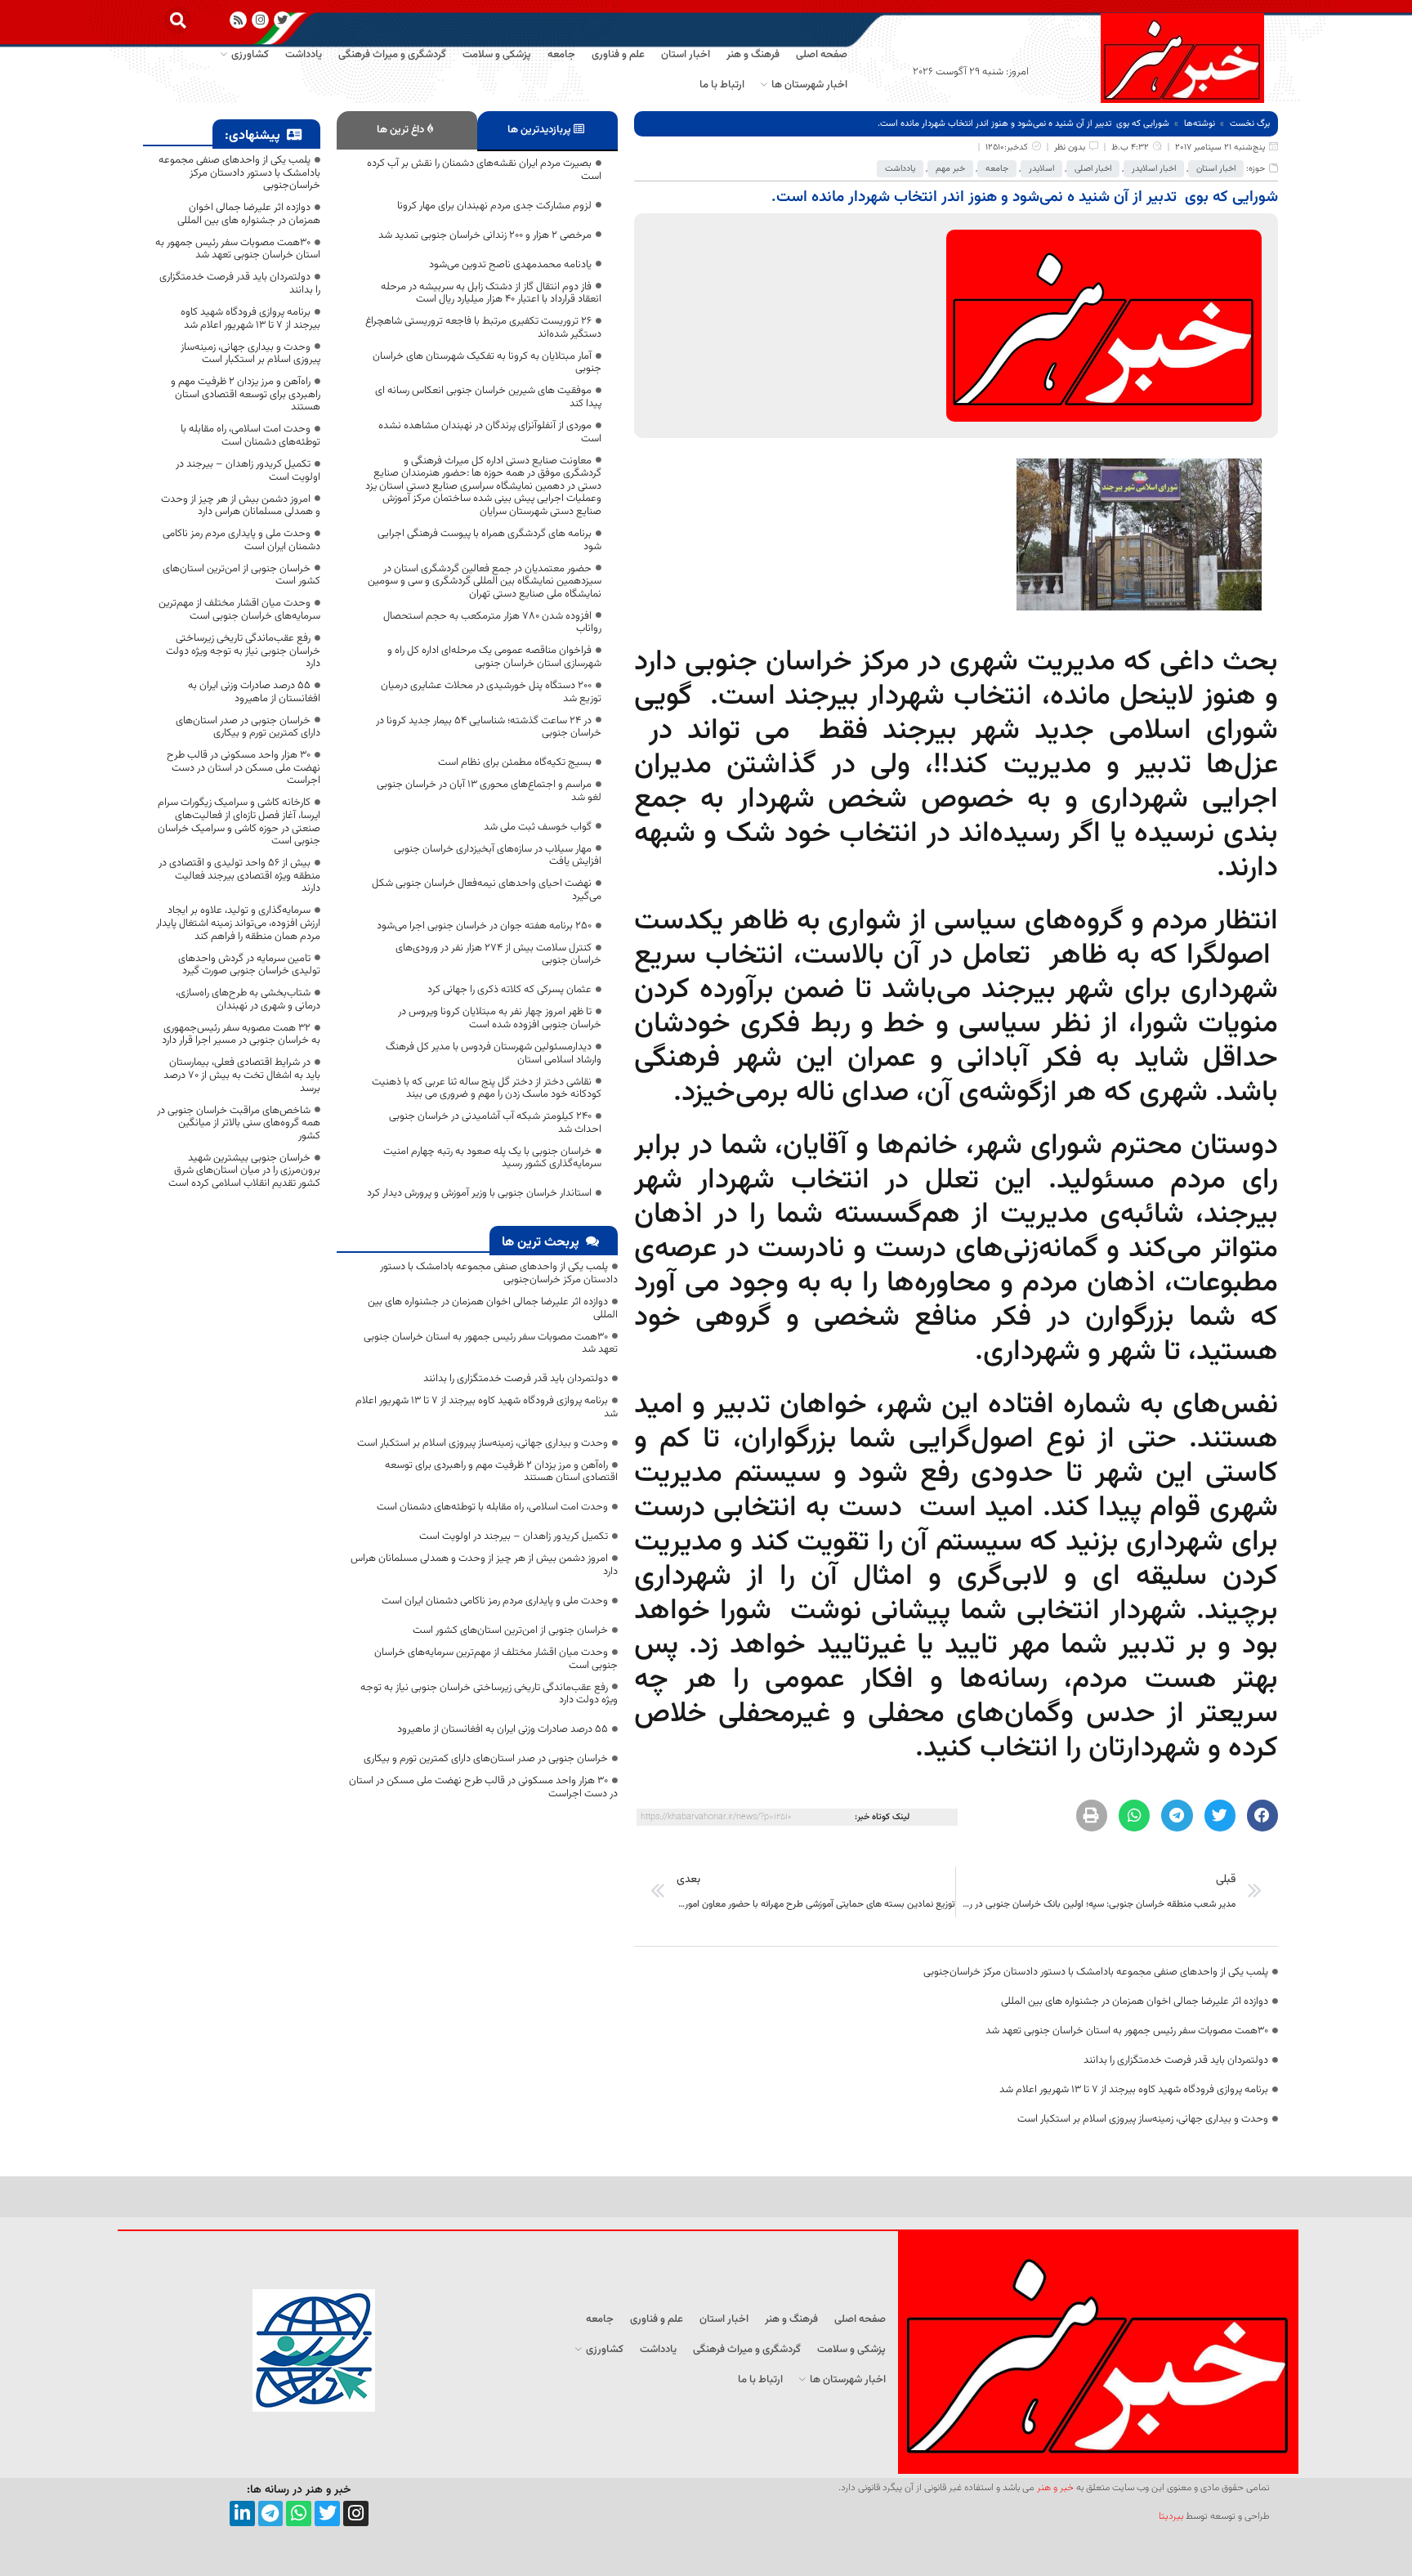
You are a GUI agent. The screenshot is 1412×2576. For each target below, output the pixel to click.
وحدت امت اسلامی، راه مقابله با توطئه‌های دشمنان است (492, 1507)
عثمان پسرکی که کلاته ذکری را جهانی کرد (509, 990)
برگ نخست (1250, 124)
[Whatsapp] (299, 2513)
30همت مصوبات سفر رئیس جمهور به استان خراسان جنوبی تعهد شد (1127, 2031)
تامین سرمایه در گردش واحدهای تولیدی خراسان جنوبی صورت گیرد (249, 965)
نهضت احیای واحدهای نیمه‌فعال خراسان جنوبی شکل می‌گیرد (487, 890)
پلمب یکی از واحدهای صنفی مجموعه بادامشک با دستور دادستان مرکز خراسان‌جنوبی (1096, 1972)
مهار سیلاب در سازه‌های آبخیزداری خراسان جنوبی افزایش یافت (498, 856)
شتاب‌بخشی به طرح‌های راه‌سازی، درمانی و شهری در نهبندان (248, 1000)
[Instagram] (260, 20)
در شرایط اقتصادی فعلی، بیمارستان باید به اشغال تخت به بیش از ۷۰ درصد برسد (242, 1075)
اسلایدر (1041, 169)
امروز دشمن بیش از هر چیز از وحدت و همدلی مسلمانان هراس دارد (484, 1565)
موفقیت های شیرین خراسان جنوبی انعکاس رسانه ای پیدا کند (488, 397)
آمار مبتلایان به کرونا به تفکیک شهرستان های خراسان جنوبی (487, 363)
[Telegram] (271, 2513)
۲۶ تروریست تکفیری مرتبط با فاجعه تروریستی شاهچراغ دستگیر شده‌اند (483, 328)
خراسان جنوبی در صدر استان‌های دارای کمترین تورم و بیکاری (486, 1759)
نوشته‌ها (1200, 124)
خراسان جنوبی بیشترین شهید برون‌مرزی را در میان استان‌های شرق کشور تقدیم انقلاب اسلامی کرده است (244, 1171)
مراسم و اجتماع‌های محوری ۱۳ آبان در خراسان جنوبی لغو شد (489, 791)
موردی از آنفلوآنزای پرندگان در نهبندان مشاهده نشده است (490, 432)
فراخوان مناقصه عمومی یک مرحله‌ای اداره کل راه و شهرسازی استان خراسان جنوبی (494, 657)
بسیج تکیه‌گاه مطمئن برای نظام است (515, 763)
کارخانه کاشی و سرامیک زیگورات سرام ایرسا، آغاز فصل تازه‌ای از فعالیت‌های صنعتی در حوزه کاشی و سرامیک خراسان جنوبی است (239, 822)
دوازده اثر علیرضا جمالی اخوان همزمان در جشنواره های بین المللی (1135, 2001)
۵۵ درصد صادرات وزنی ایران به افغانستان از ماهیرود (503, 1729)
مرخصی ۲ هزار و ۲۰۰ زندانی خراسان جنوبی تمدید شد (485, 235)
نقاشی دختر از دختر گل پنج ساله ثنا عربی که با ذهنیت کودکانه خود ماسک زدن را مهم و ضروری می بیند (487, 1089)
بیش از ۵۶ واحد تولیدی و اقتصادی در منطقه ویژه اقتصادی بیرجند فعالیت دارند (239, 876)
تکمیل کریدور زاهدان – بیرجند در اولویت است (514, 1536)
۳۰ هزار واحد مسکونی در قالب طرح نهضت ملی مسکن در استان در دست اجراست (483, 1787)
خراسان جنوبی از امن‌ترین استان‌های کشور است (510, 1630)
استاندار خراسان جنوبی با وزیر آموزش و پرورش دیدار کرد (479, 1193)
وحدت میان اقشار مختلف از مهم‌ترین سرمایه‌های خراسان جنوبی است (496, 1659)
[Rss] (238, 20)
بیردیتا (1171, 2516)
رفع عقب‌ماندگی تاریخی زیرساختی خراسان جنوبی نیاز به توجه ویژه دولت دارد (489, 1694)
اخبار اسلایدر (1154, 169)
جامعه (997, 169)
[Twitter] (327, 2513)
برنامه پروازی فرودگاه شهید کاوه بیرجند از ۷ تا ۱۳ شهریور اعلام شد (1134, 2090)
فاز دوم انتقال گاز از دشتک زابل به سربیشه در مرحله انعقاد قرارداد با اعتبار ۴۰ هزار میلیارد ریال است (491, 293)
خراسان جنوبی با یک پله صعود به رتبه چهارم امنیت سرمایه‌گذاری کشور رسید (492, 1158)
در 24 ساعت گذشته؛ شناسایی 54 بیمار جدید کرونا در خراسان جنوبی (489, 727)
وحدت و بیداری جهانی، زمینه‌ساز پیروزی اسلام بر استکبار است (1143, 2119)
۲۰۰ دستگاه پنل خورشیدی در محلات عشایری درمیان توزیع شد (491, 692)
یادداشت (900, 169)
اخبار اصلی (1093, 169)
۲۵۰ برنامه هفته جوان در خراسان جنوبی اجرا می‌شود (484, 926)
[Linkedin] (242, 2513)
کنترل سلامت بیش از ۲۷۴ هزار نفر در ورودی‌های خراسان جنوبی (498, 955)
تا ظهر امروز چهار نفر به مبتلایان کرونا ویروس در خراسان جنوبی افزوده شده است (500, 1018)
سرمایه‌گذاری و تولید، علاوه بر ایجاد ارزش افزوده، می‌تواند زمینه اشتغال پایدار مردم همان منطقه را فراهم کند (238, 923)
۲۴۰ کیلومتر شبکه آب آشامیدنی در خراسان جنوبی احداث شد (495, 1123)
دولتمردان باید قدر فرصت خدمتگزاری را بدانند (1176, 2060)
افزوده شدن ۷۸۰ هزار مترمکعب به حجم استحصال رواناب (492, 623)
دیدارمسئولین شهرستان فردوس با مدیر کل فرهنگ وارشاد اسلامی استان (494, 1053)
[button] (178, 20)
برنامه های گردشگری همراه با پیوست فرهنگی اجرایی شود (489, 540)
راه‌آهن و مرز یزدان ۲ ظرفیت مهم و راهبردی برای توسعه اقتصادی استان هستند (501, 1472)
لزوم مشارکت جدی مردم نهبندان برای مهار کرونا (494, 206)
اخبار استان (1216, 169)
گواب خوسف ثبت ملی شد (538, 827)
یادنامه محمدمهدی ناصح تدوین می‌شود (510, 265)
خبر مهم (950, 169)
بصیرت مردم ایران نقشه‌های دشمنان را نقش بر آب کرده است (484, 170)
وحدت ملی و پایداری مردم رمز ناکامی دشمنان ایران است (495, 1601)
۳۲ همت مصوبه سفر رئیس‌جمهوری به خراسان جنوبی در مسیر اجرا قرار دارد (241, 1035)
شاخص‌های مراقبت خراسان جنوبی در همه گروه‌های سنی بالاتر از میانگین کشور (239, 1123)
